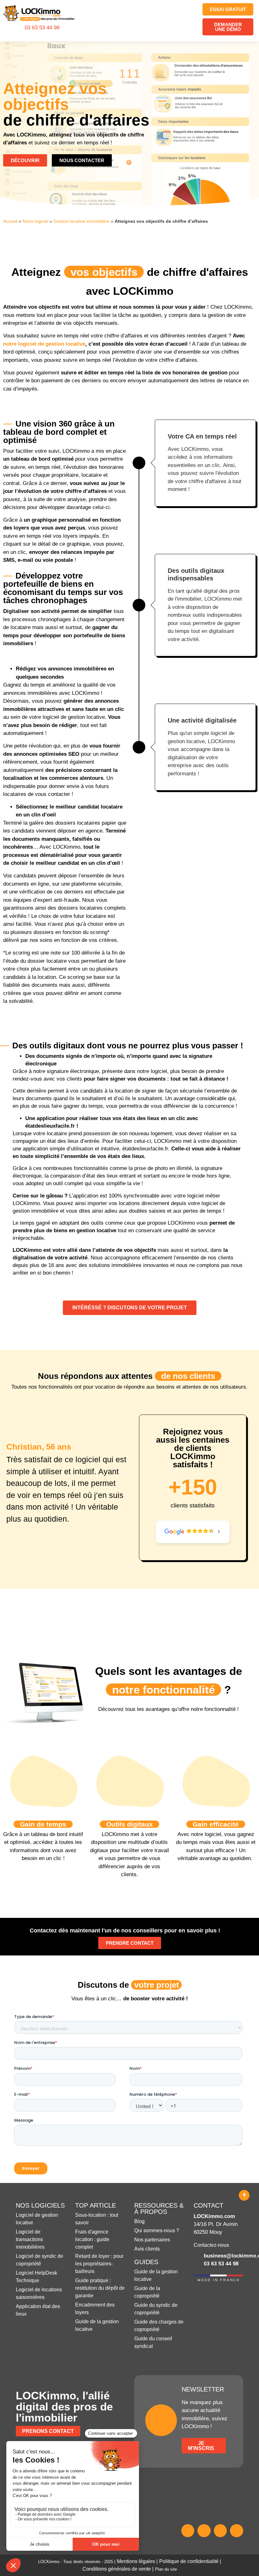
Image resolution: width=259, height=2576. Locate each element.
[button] (188, 21)
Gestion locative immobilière (81, 221)
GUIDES (146, 2262)
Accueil (10, 221)
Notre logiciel (35, 221)
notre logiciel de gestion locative (44, 344)
